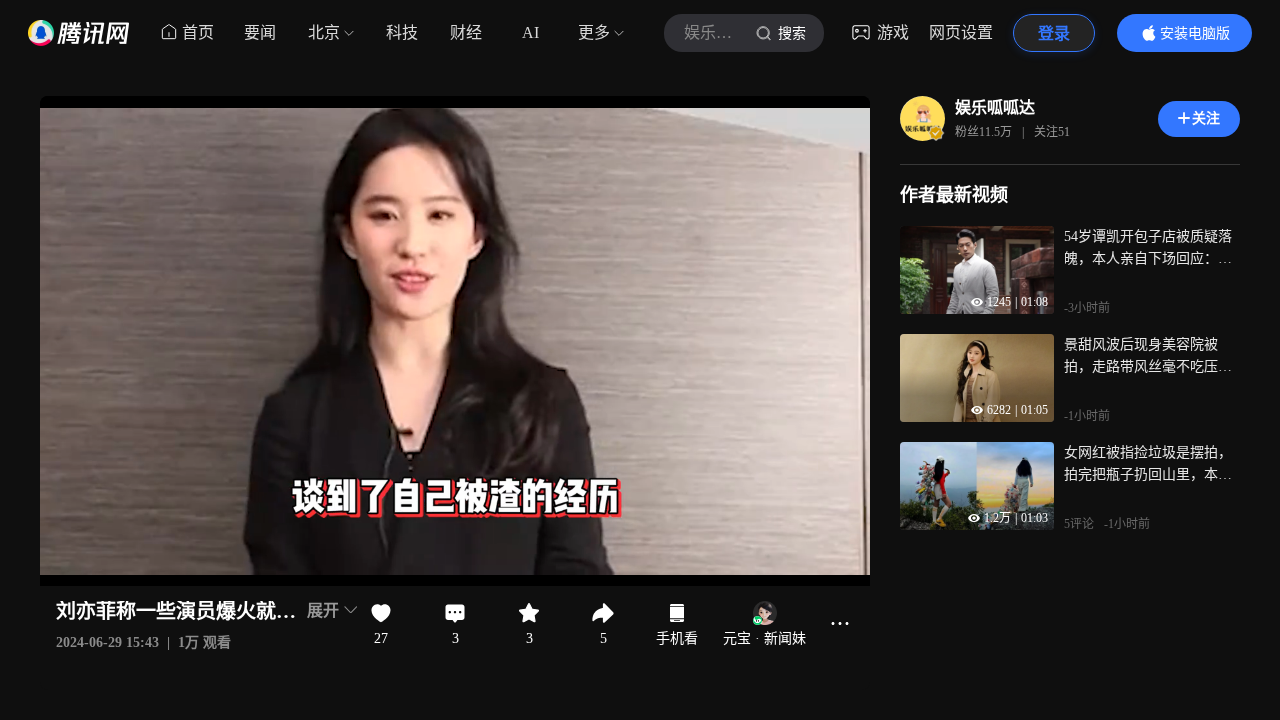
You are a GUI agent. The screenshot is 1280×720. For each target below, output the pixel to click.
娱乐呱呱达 (995, 107)
